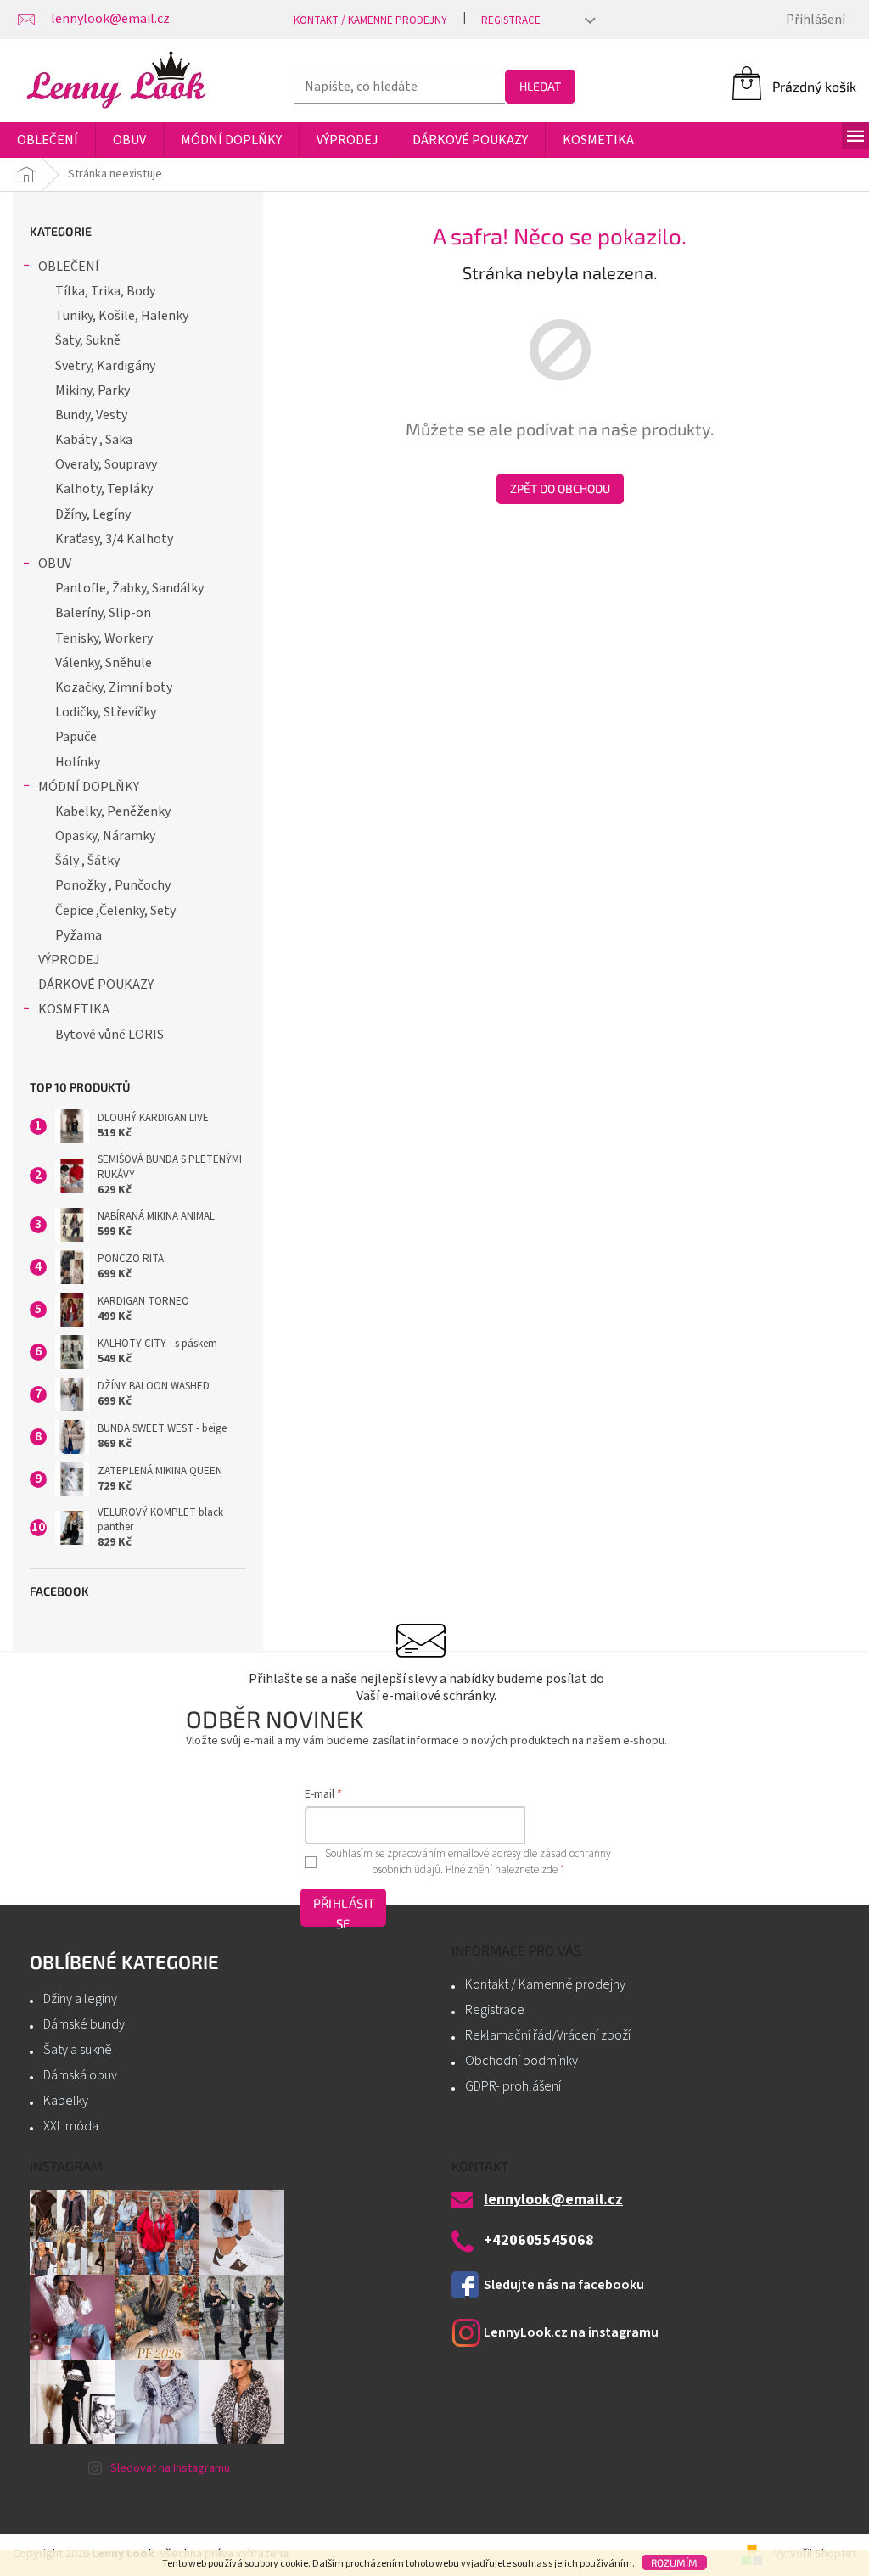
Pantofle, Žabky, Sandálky (129, 588)
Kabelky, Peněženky (113, 811)
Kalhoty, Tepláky (104, 489)
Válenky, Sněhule (104, 663)
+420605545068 (539, 2241)
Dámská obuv (80, 2075)
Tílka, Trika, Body (105, 291)
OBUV (55, 564)
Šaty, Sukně (88, 340)
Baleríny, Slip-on (103, 613)
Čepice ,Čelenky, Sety (115, 911)
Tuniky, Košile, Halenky (122, 316)
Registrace (511, 20)
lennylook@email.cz (553, 2200)
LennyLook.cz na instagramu (571, 2332)
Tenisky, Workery (104, 638)
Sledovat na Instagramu (170, 2468)
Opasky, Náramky (105, 836)
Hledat (540, 86)
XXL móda (71, 2126)
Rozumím (674, 2562)
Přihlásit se (345, 1911)
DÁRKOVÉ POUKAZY (96, 985)
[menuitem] (48, 140)
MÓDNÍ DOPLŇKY (89, 787)
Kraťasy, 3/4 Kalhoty (114, 539)
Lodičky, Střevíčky (106, 712)
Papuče (76, 737)
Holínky (78, 762)
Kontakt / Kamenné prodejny (370, 20)
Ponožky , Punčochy (113, 885)
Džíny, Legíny (93, 514)
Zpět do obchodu (560, 488)
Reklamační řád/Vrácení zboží (548, 2035)
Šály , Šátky (87, 861)
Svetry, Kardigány (105, 366)
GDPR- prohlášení (513, 2086)
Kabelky (66, 2101)
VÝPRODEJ (69, 960)
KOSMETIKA (74, 1009)
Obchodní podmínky (521, 2061)
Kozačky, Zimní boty (114, 687)
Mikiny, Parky (93, 390)
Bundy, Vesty (91, 415)
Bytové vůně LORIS (109, 1035)
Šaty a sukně (78, 2050)
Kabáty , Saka (94, 440)
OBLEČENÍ (69, 267)
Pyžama (78, 935)
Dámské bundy (84, 2024)
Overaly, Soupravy (106, 464)
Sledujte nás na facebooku (564, 2285)
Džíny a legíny (80, 1999)
